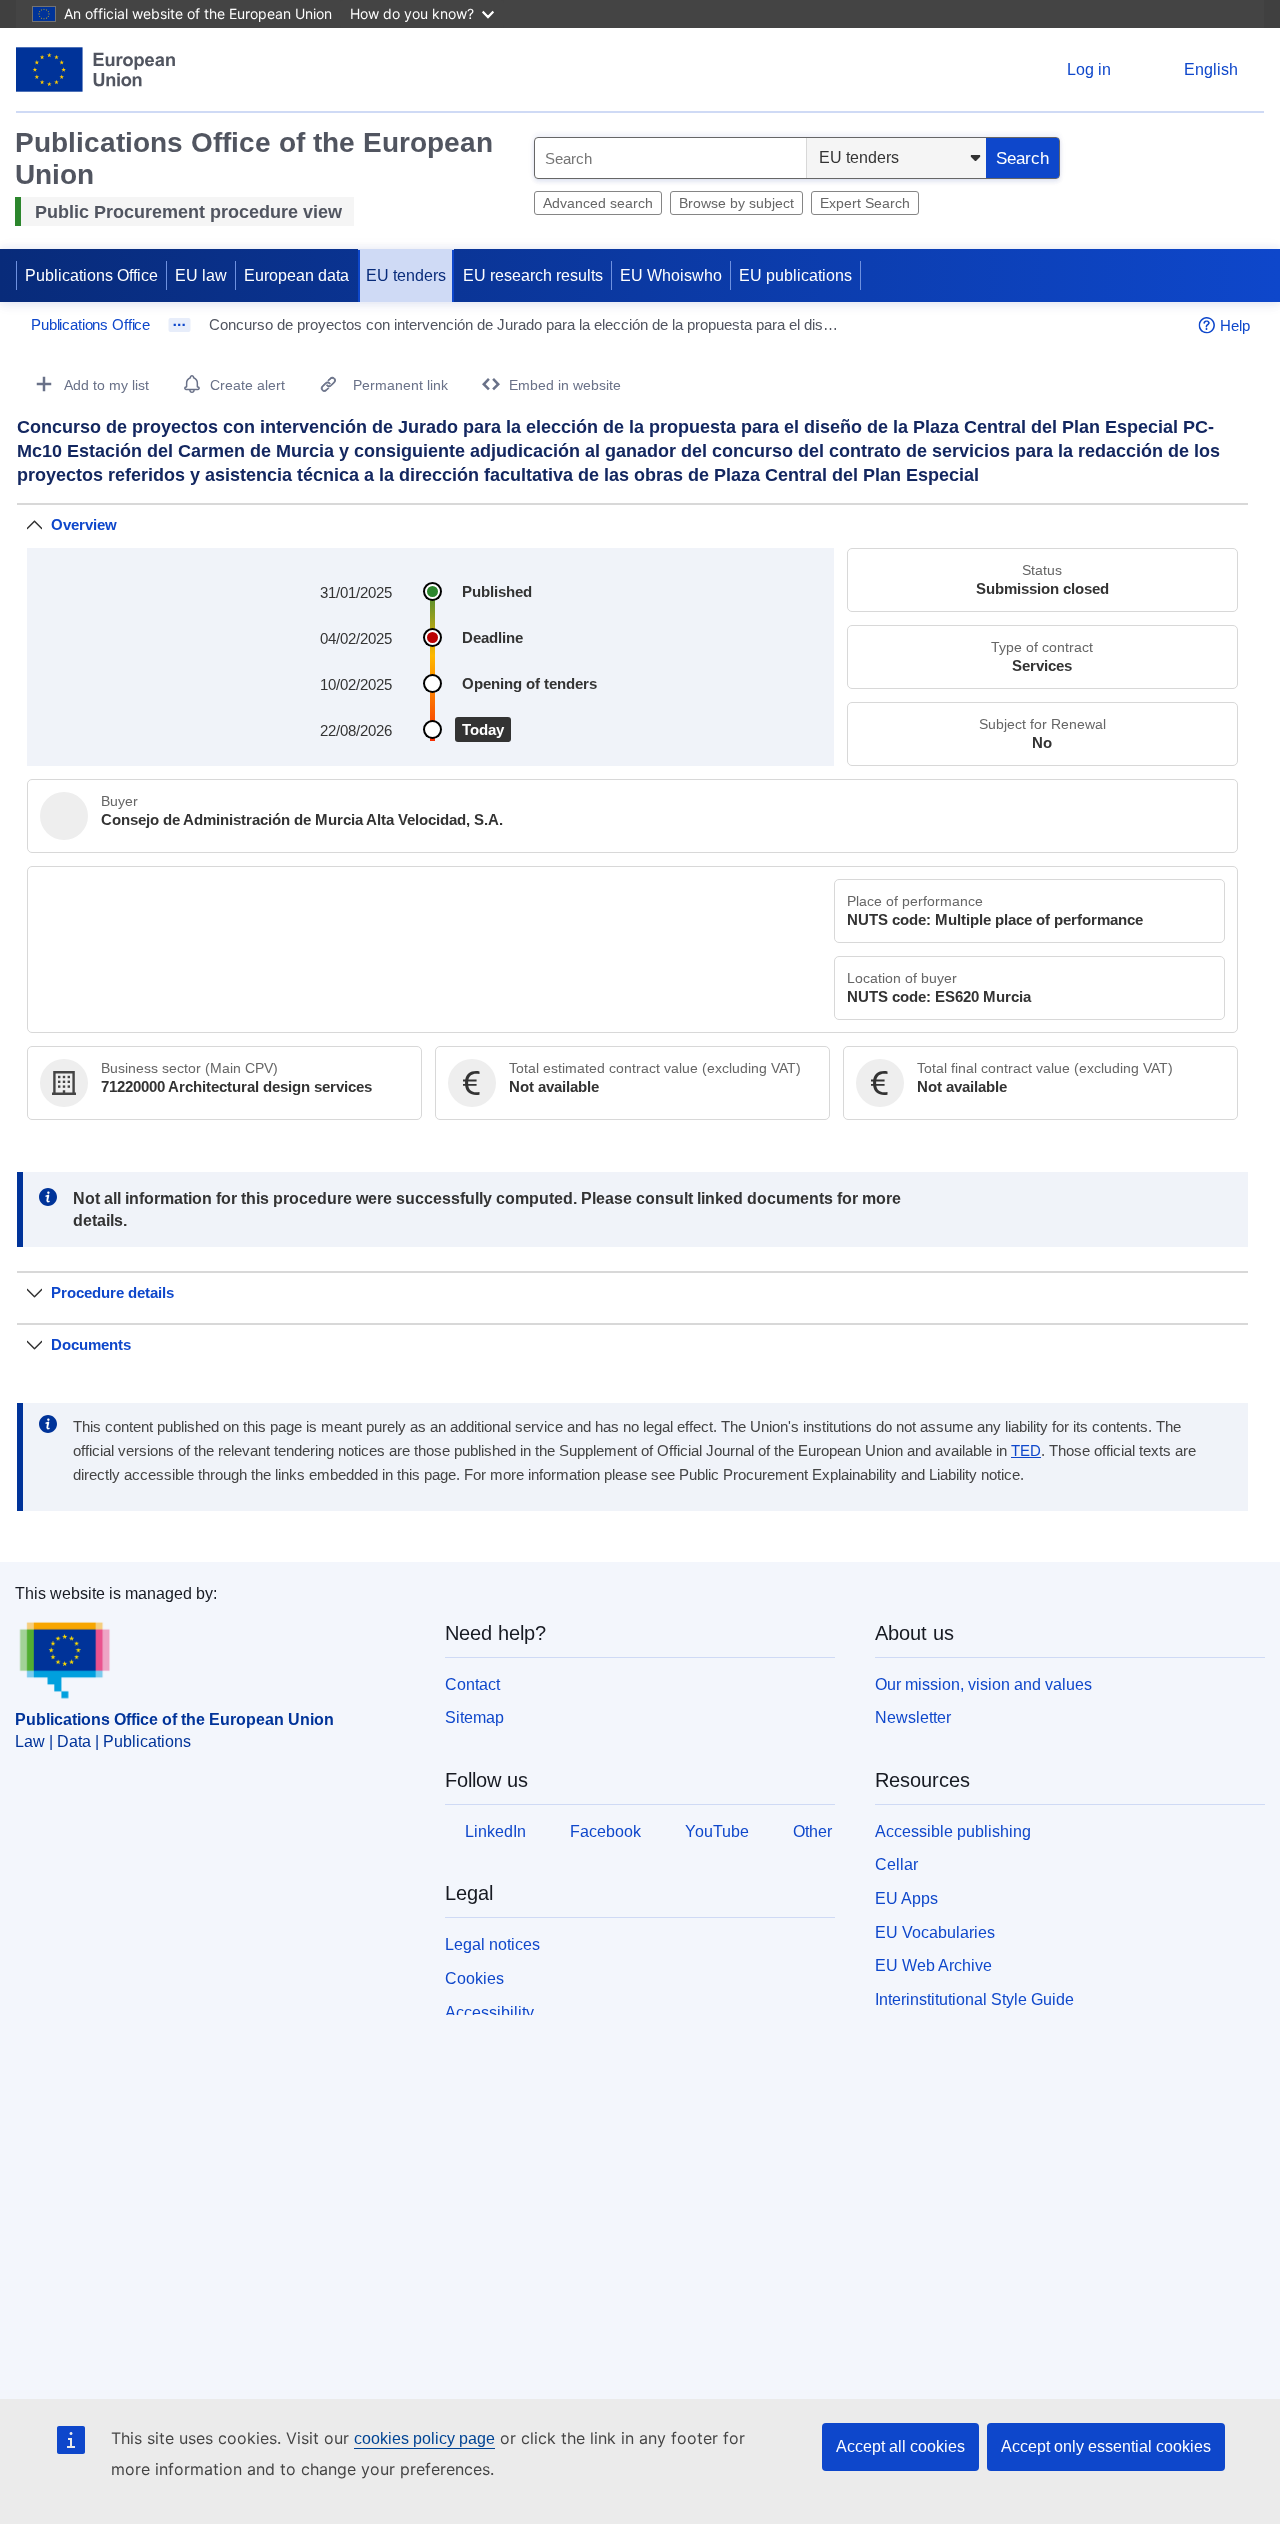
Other (812, 1831)
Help (1235, 325)
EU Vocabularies (935, 1932)
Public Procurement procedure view (188, 212)
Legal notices (492, 1944)
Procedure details (112, 1292)
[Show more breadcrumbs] (179, 325)
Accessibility (489, 2012)
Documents (91, 1344)
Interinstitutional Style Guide (974, 1999)
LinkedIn (495, 1831)
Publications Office (91, 275)
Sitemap (474, 1717)
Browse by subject (736, 203)
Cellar (896, 1864)
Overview (84, 524)
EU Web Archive (933, 1965)
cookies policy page (424, 2438)
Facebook (605, 1831)
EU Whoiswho (671, 275)
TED (1026, 1451)
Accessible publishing (953, 1831)
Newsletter (913, 1717)
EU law (201, 275)
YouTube (717, 1831)
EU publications (795, 275)
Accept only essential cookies (1106, 2446)
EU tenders (406, 275)
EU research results (533, 275)
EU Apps (906, 1898)
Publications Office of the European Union (174, 1719)
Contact (472, 1684)
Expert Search (865, 203)
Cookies (474, 1978)
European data (296, 275)
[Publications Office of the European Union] (95, 69)
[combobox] (670, 158)
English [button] (1211, 69)
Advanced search (598, 203)
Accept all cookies (900, 2446)
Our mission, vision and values (983, 1684)
